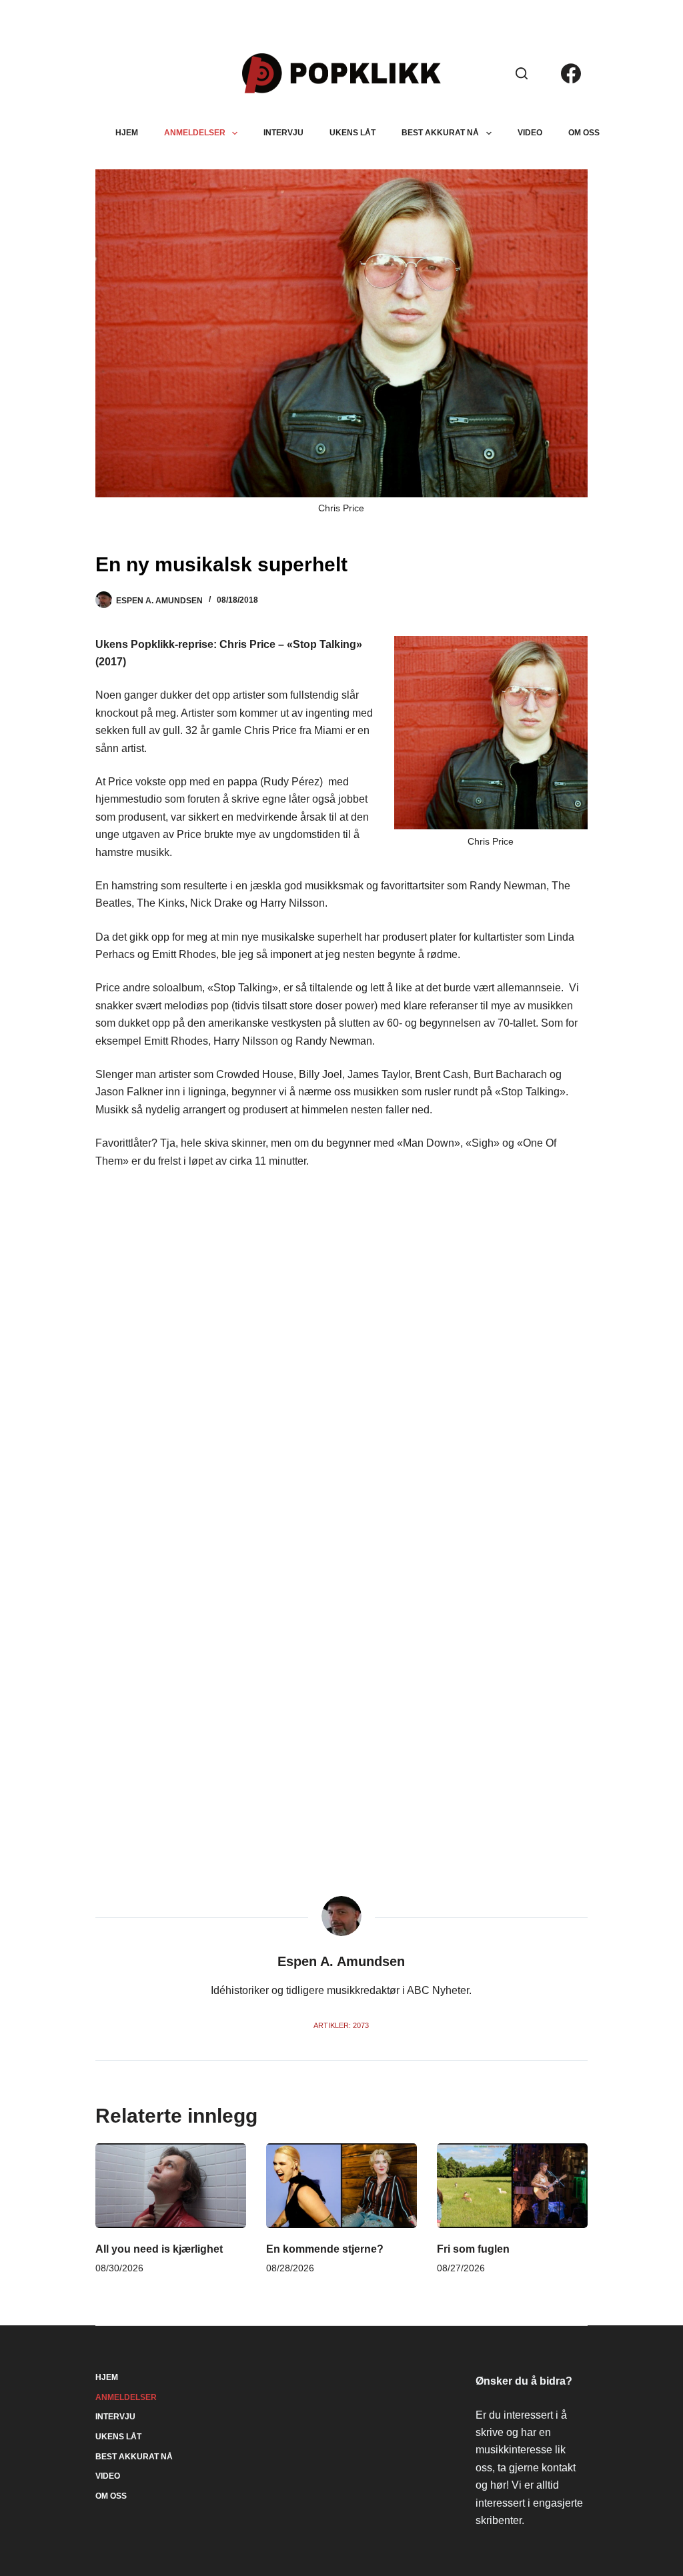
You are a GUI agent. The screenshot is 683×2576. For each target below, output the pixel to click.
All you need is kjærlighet (159, 2249)
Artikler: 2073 (341, 2025)
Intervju (283, 133)
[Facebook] (571, 73)
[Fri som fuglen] (512, 2186)
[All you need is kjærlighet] (171, 2186)
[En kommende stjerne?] (341, 2186)
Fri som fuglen (473, 2249)
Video (530, 133)
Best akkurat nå (440, 133)
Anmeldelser (195, 133)
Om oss (584, 133)
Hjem (127, 133)
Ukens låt (353, 133)
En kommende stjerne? (325, 2249)
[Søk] (522, 73)
